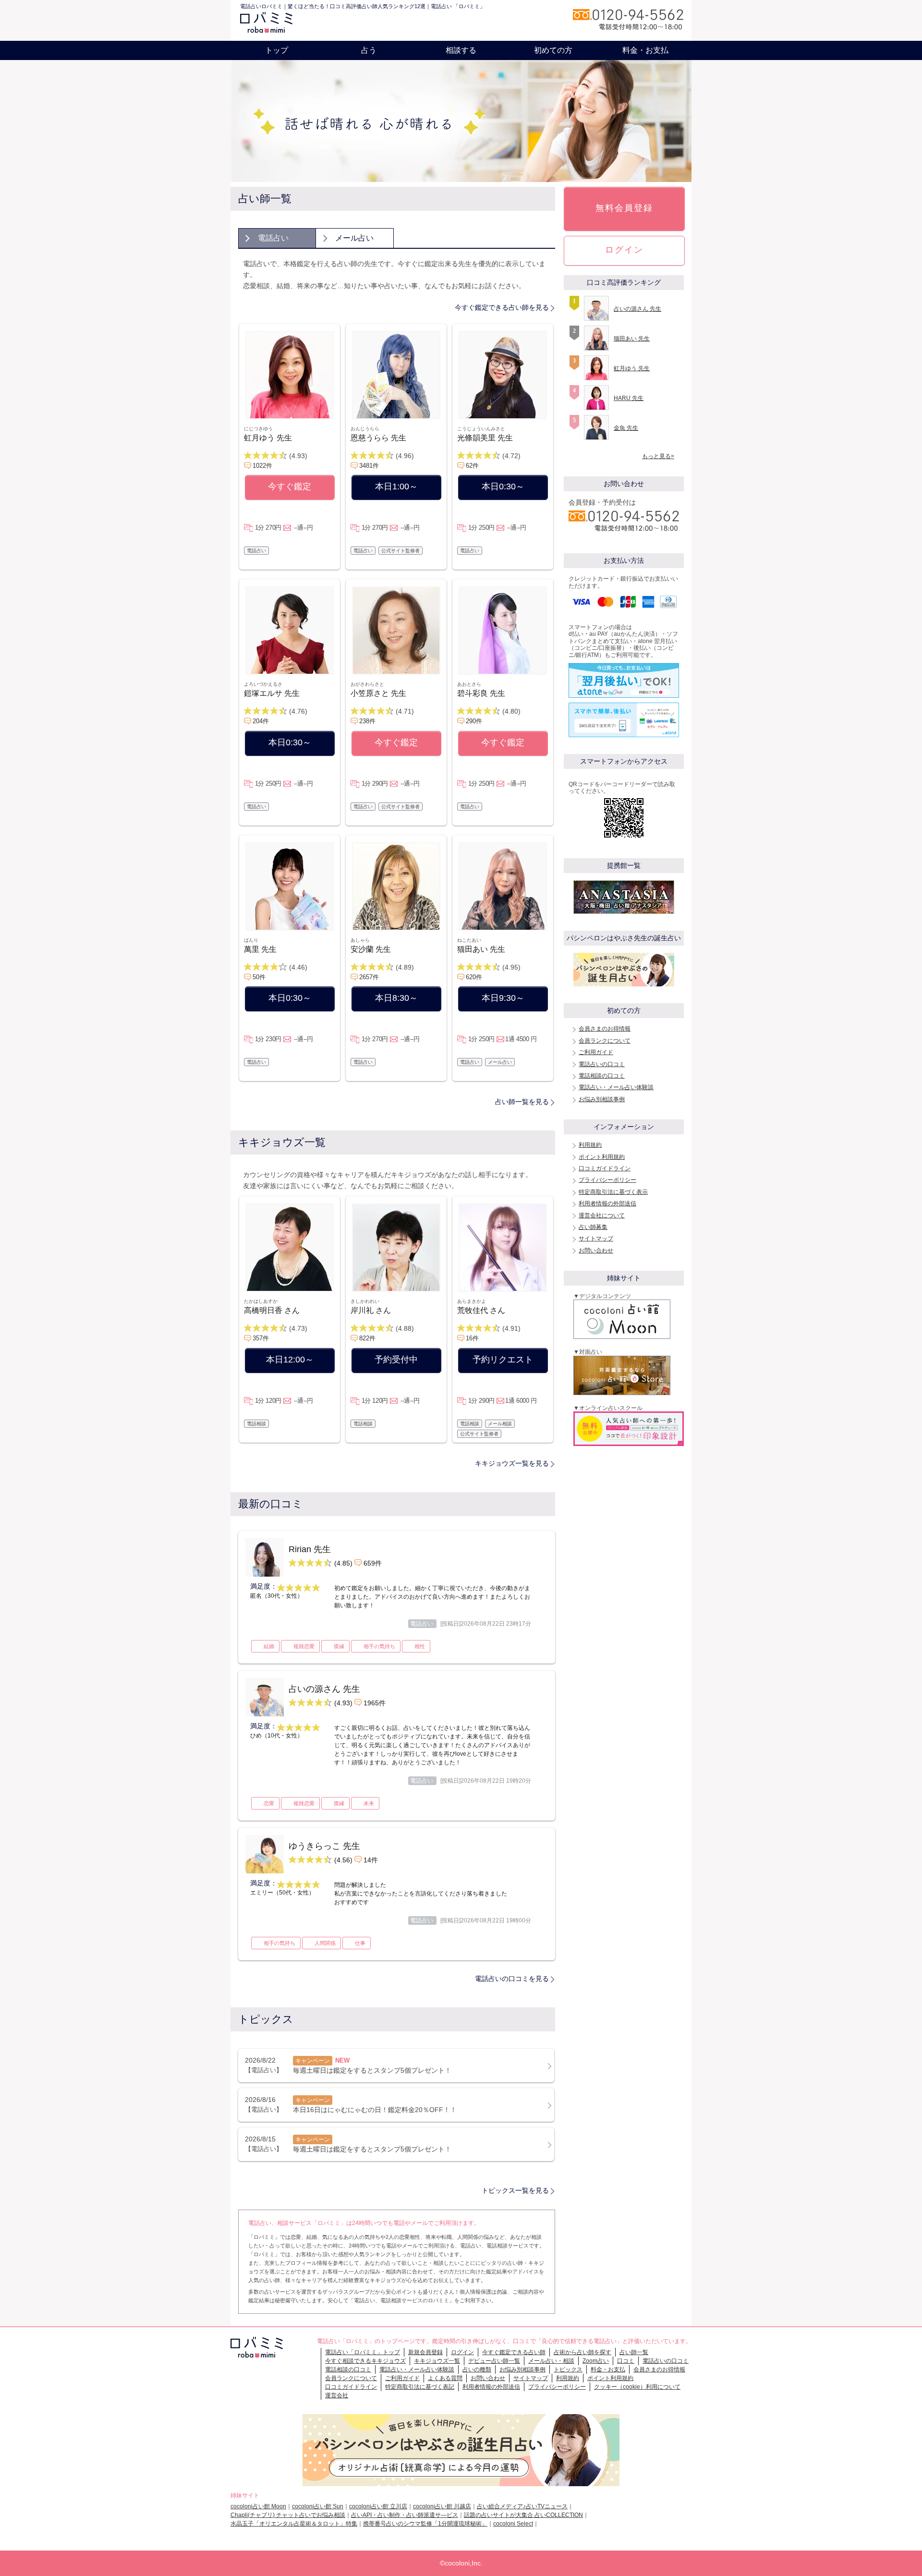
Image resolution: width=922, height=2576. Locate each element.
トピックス (568, 2369)
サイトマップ (596, 1239)
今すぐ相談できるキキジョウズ (365, 2361)
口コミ (626, 2361)
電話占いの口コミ (602, 1064)
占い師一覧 (634, 2352)
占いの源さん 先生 (637, 309)
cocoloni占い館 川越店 (442, 2506)
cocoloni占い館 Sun (318, 2506)
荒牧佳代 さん (481, 1310)
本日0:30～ (503, 486)
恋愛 (269, 1803)
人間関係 (325, 1943)
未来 (369, 1803)
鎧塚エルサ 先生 (272, 693)
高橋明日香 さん (272, 1310)
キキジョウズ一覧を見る (512, 1463)
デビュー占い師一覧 (494, 2361)
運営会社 (337, 2395)
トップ (277, 50)
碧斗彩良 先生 (481, 693)
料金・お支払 (645, 50)
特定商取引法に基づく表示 (613, 1192)
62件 (472, 466)
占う (369, 50)
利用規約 (590, 1145)
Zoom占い (596, 2361)
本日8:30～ (396, 998)
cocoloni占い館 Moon (258, 2506)
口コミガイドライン (605, 1168)
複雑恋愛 (304, 1646)
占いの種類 (477, 2369)
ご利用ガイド (596, 1052)
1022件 (262, 466)
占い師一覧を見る (522, 1102)
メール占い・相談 (551, 2361)
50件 (259, 977)
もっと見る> (658, 456)
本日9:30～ (503, 998)
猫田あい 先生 (481, 949)
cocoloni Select (513, 2524)
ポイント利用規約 (602, 1157)
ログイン (624, 250)
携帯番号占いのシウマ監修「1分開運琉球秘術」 (425, 2524)
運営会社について (602, 1215)
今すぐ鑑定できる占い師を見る (502, 307)
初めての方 (553, 50)
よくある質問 (445, 2378)
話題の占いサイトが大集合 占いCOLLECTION (523, 2515)
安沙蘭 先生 (371, 949)
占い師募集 (593, 1227)
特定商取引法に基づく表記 (420, 2387)
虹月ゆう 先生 (268, 438)
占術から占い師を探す (582, 2352)
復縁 (339, 1646)
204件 (261, 721)
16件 (472, 1338)
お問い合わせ (596, 1251)
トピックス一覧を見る (515, 2190)
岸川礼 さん (371, 1310)
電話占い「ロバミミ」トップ (363, 2352)
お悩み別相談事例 (602, 1099)
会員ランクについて (605, 1041)
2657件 (369, 977)
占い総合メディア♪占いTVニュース (522, 2506)
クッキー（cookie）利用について (637, 2387)
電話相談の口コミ (602, 1076)
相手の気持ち (379, 1646)
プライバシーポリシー (607, 1180)
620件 (474, 977)
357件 (261, 1338)
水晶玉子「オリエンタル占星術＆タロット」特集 (294, 2524)
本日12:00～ (290, 1360)
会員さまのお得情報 (605, 1029)
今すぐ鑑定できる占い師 (514, 2352)
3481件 (369, 466)
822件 (367, 1338)
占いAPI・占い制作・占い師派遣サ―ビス (405, 2515)
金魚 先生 (626, 428)
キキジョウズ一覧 (437, 2361)
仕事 (360, 1943)
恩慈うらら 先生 (378, 438)
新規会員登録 (425, 2352)
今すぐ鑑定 (290, 486)
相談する (461, 50)
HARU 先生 (629, 398)
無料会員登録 (624, 208)
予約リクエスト (503, 1360)
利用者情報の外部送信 (607, 1203)
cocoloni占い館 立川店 (378, 2506)
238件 (367, 721)
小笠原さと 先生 (378, 693)
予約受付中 (396, 1360)
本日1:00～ (396, 486)
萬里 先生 (260, 949)
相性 (420, 1646)
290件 (474, 721)
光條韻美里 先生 (485, 438)
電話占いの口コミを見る (512, 1979)
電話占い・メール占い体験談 (616, 1087)
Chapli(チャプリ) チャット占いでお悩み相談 (288, 2515)
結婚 (269, 1646)
